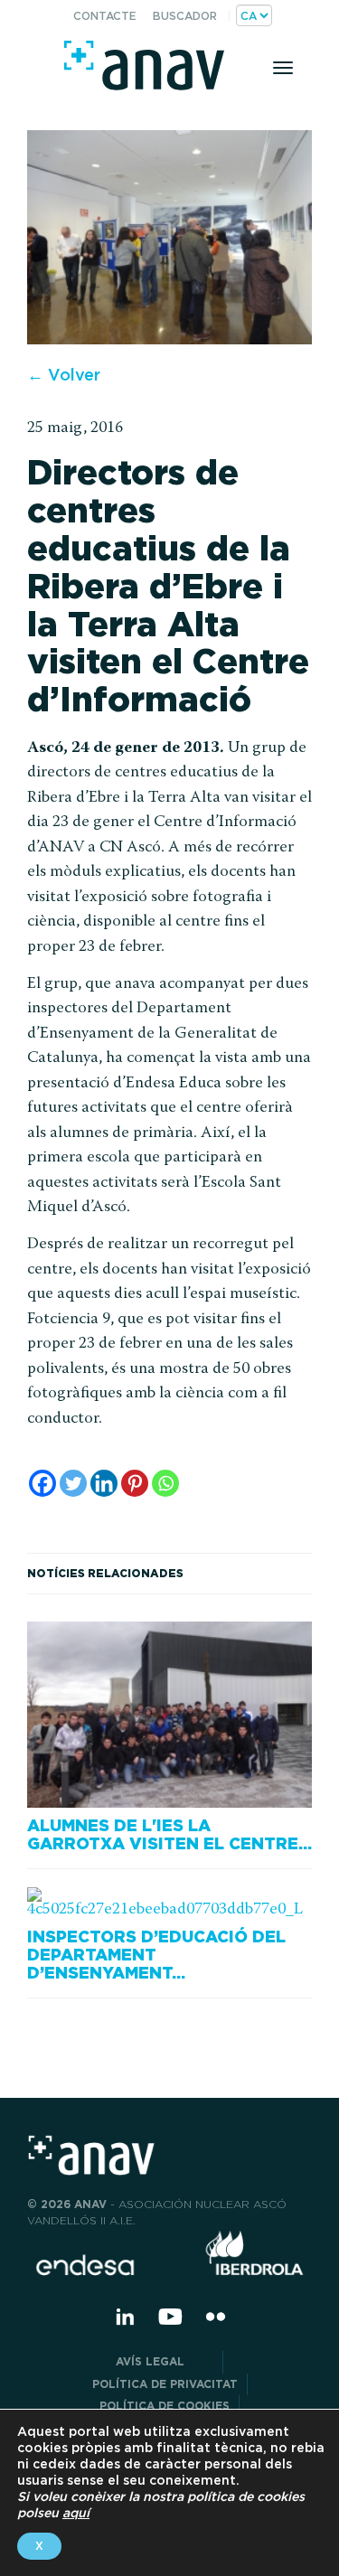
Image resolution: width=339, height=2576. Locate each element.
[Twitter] (73, 1483)
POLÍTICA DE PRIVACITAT (165, 2384)
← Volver (64, 375)
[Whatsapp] (165, 1483)
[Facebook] (42, 1483)
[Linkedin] (104, 1483)
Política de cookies (165, 2406)
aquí (76, 2513)
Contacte (105, 16)
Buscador (185, 16)
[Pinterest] (135, 1483)
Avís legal (165, 2361)
